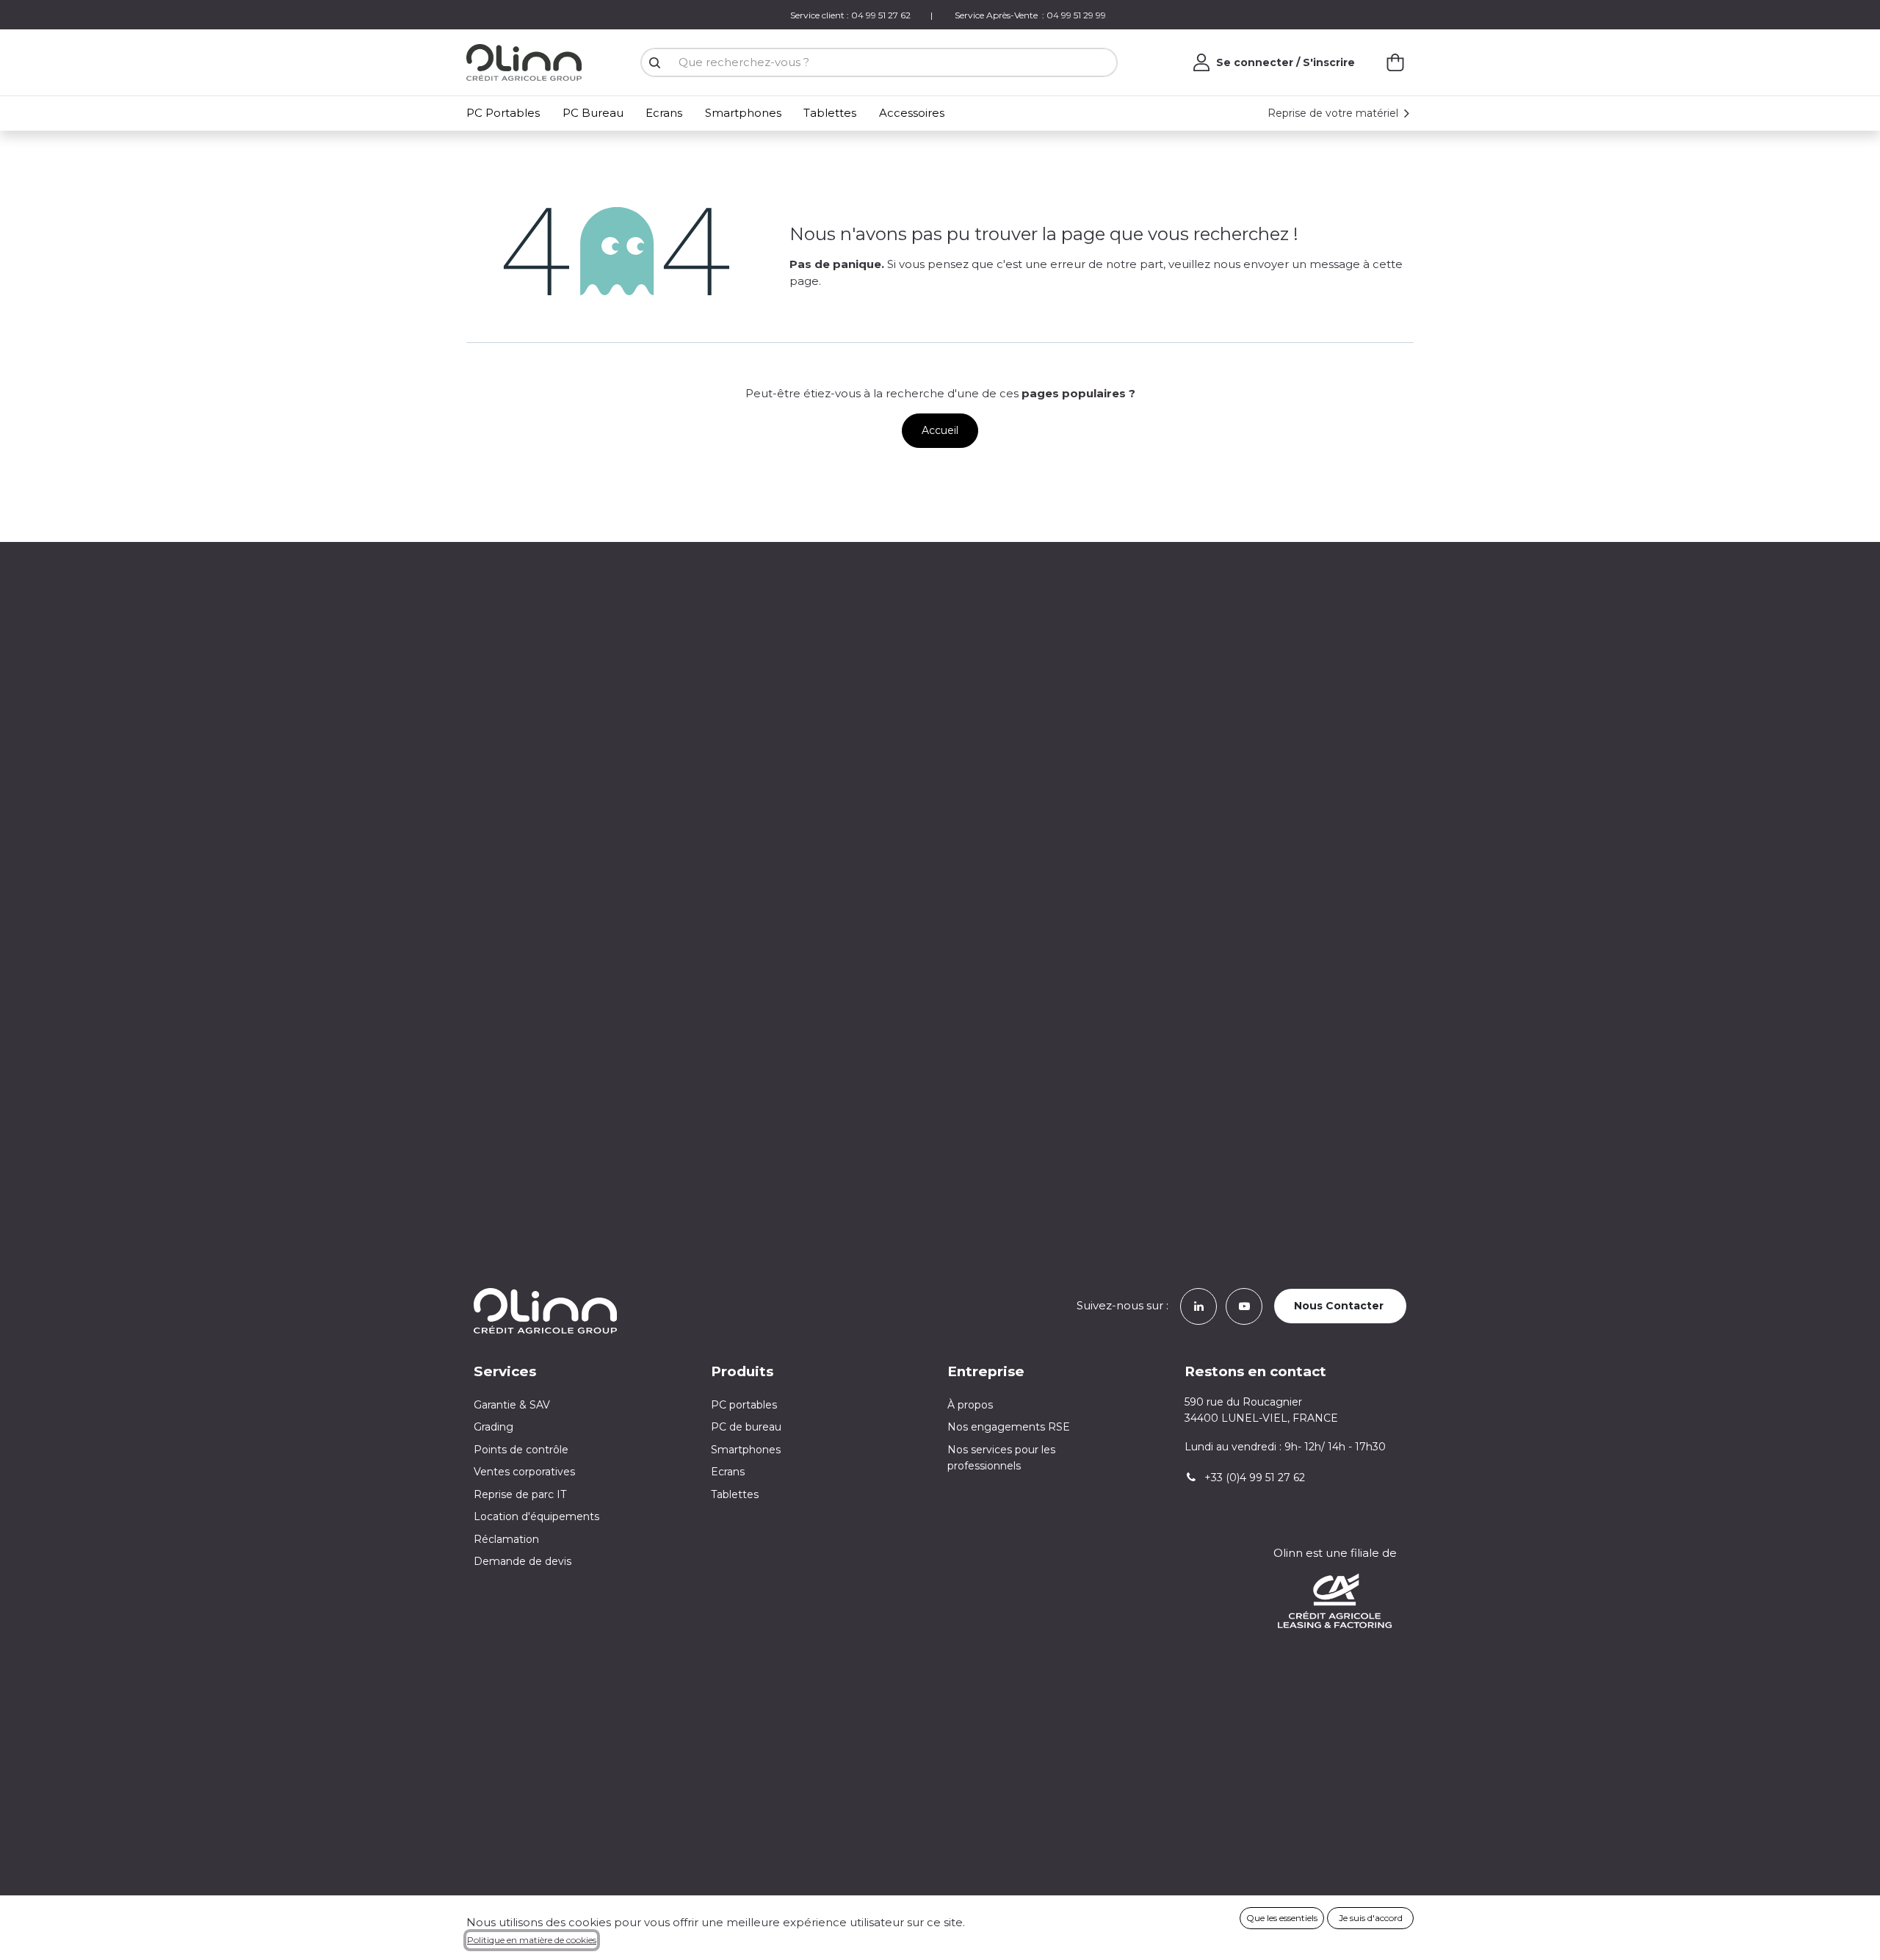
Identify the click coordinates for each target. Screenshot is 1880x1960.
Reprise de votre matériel (1334, 113)
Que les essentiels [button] (1282, 1918)
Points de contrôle (521, 1450)
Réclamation (506, 1539)
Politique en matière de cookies (532, 1940)
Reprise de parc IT (520, 1494)
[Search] (654, 63)
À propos (970, 1405)
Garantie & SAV (512, 1405)
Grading (493, 1427)
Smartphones (746, 1450)
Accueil (940, 430)
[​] (1198, 1305)
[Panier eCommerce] (1395, 62)
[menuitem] (506, 113)
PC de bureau (746, 1427)
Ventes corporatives (524, 1472)
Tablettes (735, 1494)
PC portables (744, 1405)
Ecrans (728, 1472)
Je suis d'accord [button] (1371, 1918)
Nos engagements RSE (1009, 1427)
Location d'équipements (536, 1516)
